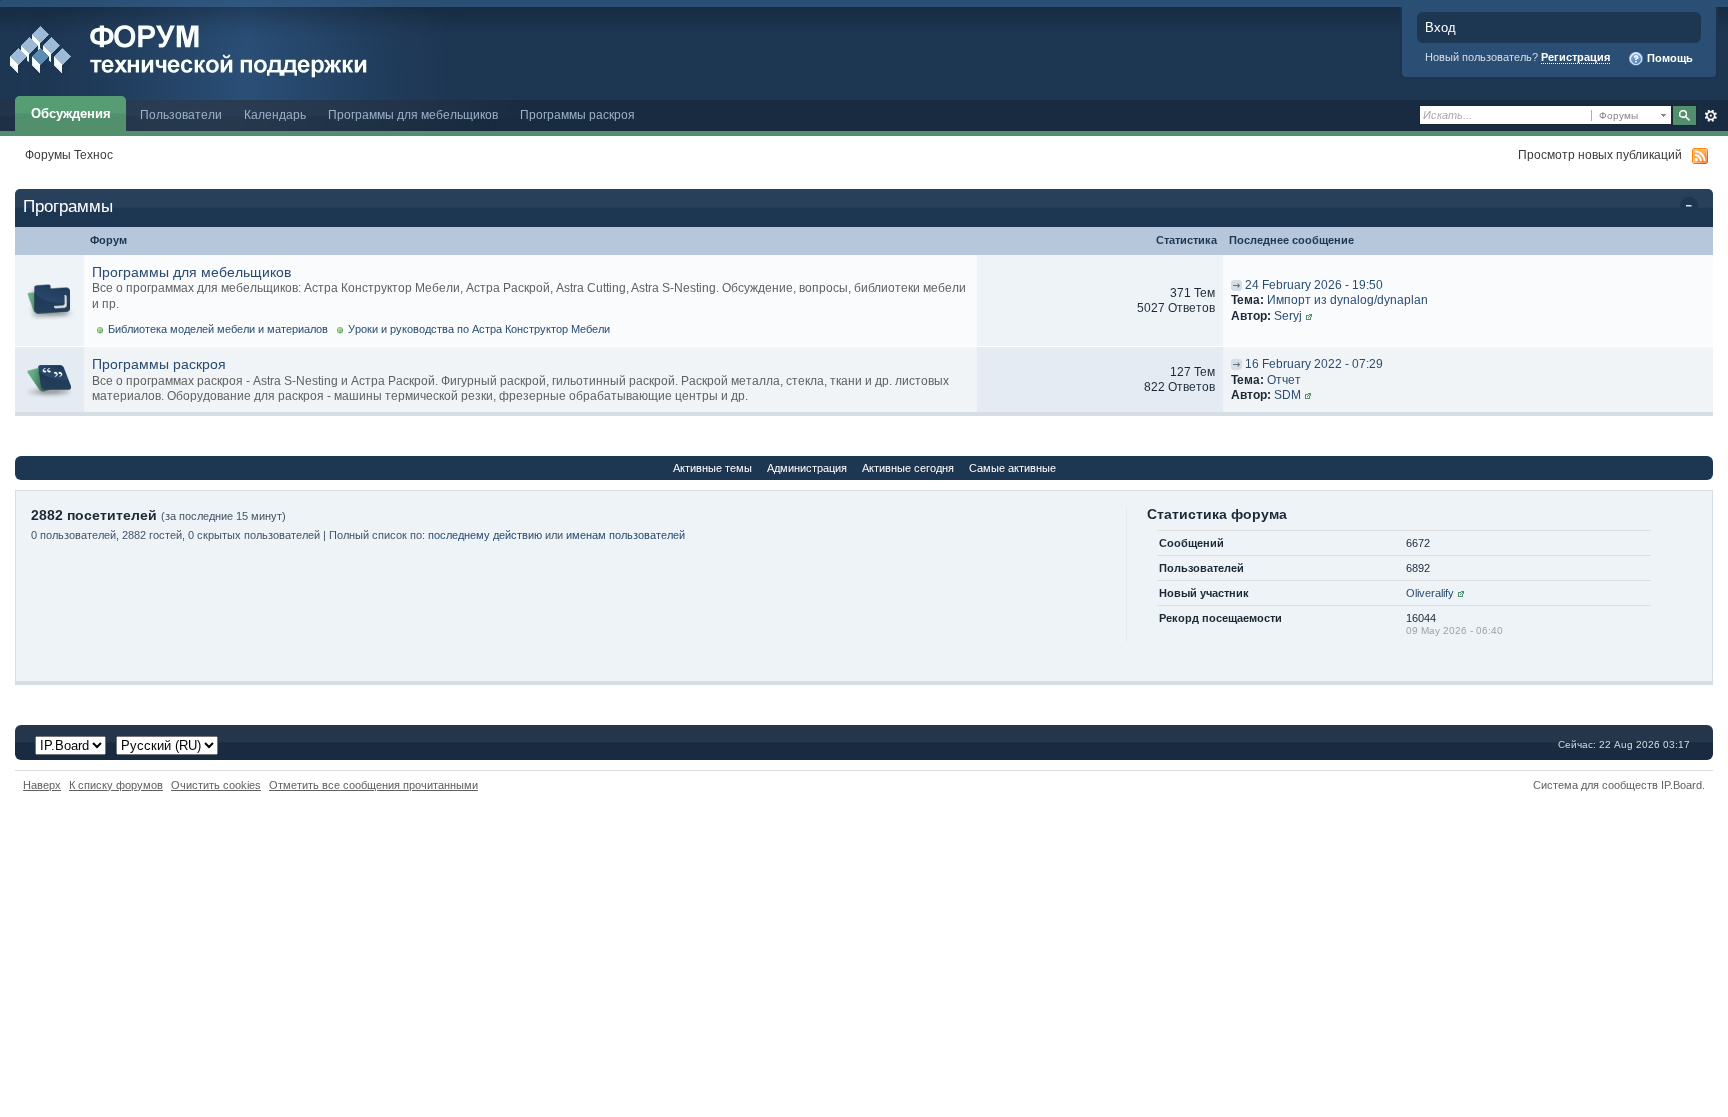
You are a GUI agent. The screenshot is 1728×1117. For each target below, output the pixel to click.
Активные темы (712, 468)
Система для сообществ (1595, 785)
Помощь (1668, 58)
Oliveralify (1430, 593)
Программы (68, 206)
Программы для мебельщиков (413, 114)
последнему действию (485, 535)
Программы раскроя (577, 114)
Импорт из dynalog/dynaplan (1347, 300)
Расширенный (1710, 116)
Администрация (807, 468)
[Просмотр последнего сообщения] (1236, 285)
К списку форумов (116, 785)
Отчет (1284, 380)
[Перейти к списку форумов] (232, 48)
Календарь (275, 114)
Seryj (1288, 316)
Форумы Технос (69, 154)
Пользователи (181, 114)
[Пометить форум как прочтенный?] (49, 300)
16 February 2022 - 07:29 (1314, 364)
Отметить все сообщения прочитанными (373, 785)
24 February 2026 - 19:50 (1314, 285)
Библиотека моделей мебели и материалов (218, 329)
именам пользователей (625, 535)
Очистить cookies (216, 785)
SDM (1287, 395)
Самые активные (1012, 468)
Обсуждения (71, 113)
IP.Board (1681, 785)
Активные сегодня (908, 468)
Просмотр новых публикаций (1600, 154)
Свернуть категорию (1692, 208)
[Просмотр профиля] (1309, 316)
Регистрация (1575, 57)
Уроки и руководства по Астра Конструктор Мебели (479, 329)
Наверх (42, 785)
